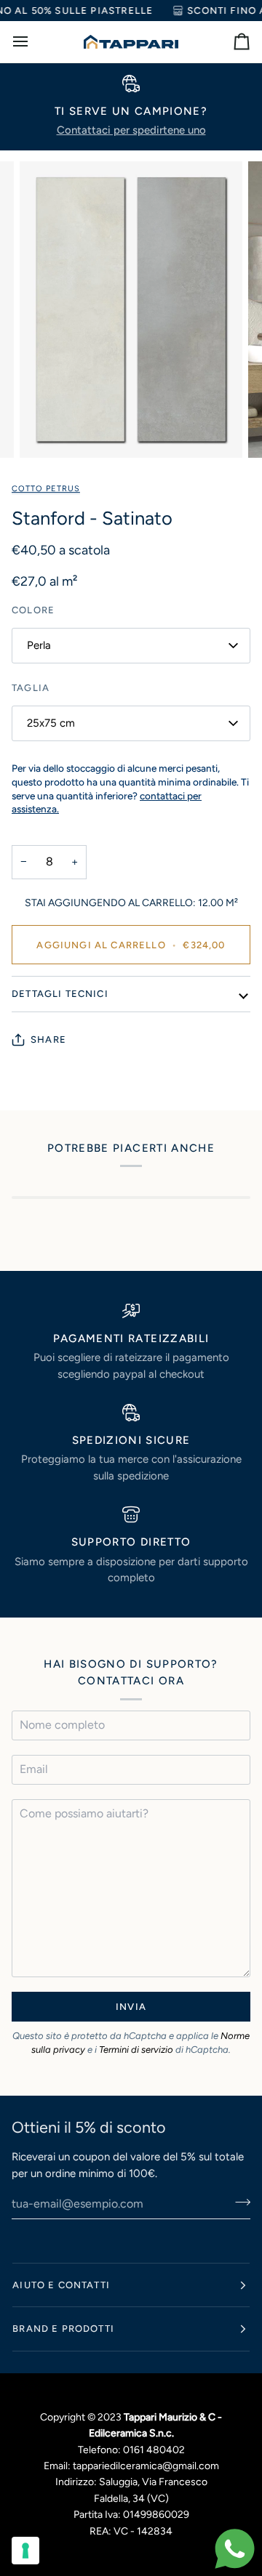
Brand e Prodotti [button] (63, 2329)
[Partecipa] (238, 2202)
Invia (131, 2007)
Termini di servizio (136, 2050)
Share (48, 1039)
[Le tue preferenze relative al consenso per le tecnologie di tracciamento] (25, 2551)
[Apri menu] (33, 42)
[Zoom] (47, 431)
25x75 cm (51, 723)
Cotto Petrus (46, 489)
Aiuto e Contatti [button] (61, 2285)
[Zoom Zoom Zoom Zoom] (131, 310)
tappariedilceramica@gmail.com (146, 2466)
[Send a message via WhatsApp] (235, 2549)
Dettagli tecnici (60, 994)
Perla (39, 645)
